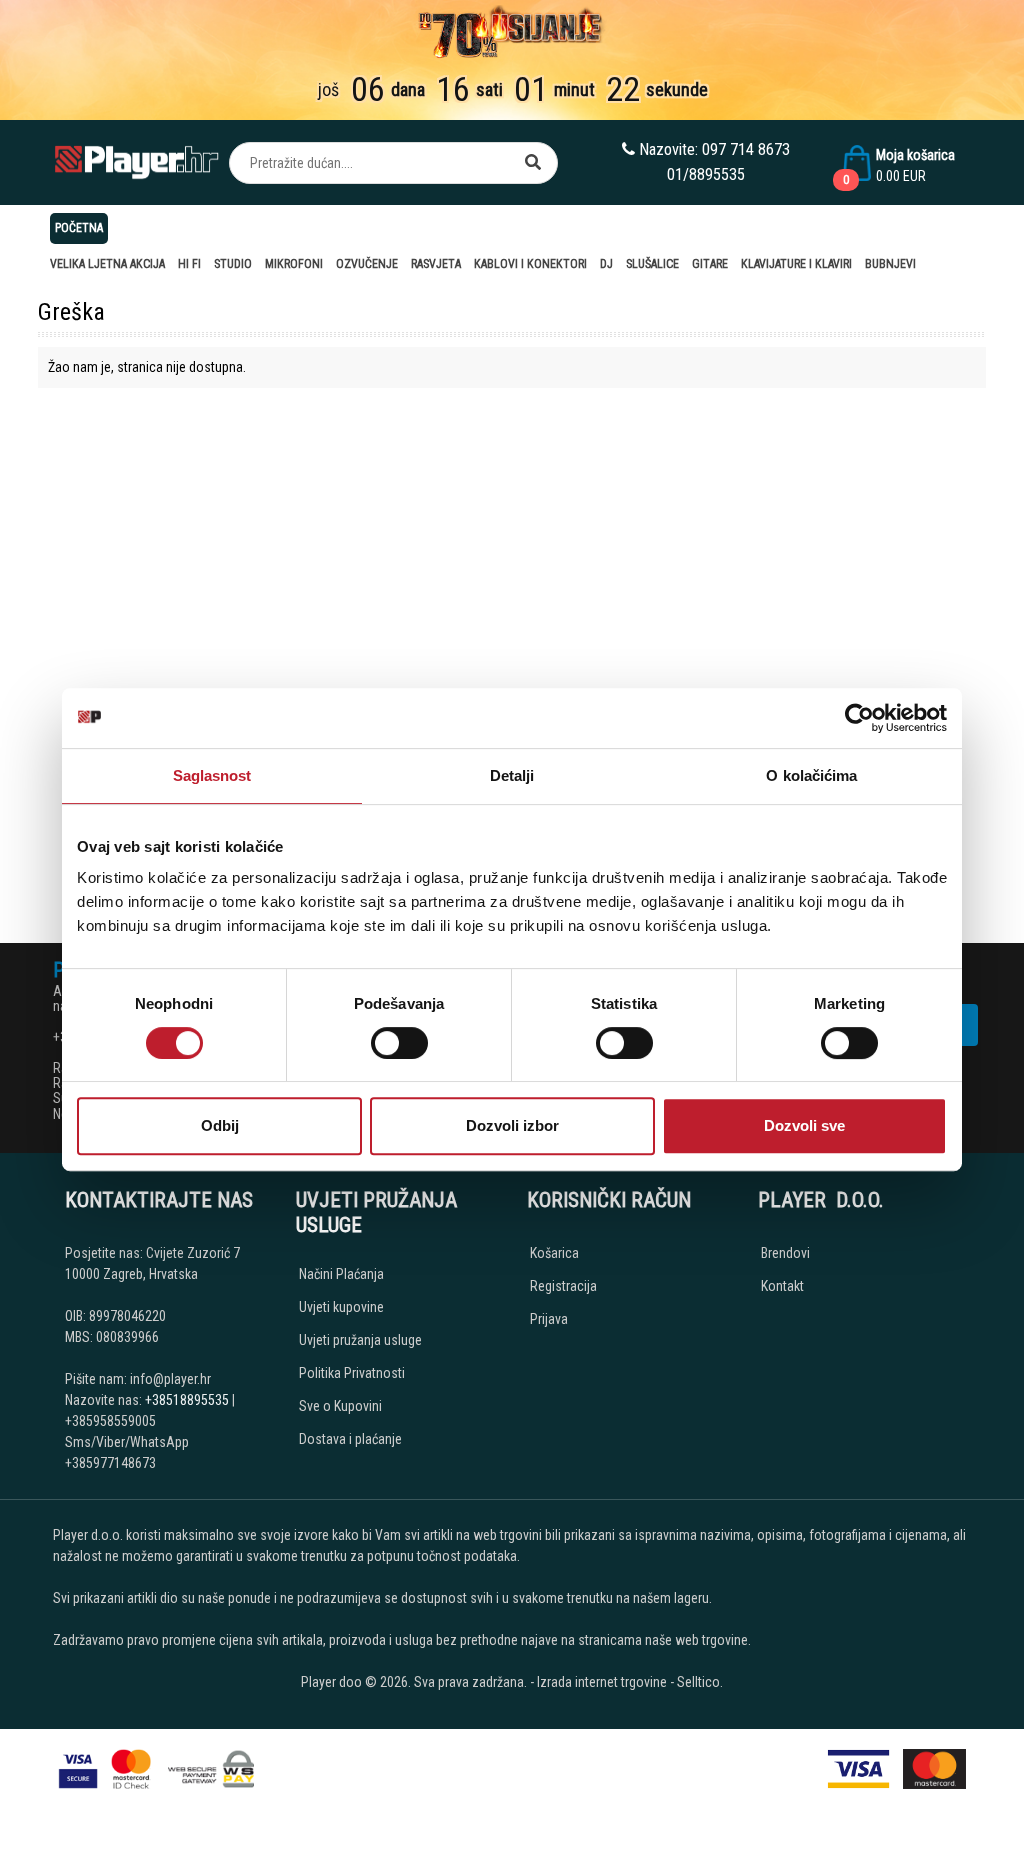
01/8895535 (706, 174)
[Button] (533, 163)
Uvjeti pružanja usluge (360, 1340)
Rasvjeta (436, 264)
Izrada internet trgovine (602, 1682)
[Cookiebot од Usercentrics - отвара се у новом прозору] (859, 718)
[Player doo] (138, 162)
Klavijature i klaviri (796, 264)
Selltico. (700, 1682)
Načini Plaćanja (341, 1274)
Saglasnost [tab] (212, 775)
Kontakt (782, 1286)
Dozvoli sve (804, 1125)
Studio (233, 264)
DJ (606, 264)
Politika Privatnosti (352, 1373)
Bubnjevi (890, 264)
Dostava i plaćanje (350, 1439)
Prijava (549, 1319)
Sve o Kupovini (340, 1406)
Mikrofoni (294, 264)
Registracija (563, 1286)
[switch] (399, 1043)
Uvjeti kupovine (341, 1307)
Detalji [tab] (512, 775)
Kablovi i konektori (530, 264)
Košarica (554, 1253)
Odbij (220, 1125)
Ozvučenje (367, 264)
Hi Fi (189, 264)
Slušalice (652, 264)
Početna (79, 228)
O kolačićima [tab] (811, 775)
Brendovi (785, 1253)
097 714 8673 (746, 149)
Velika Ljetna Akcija (107, 264)
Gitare (710, 264)
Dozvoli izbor (512, 1125)
